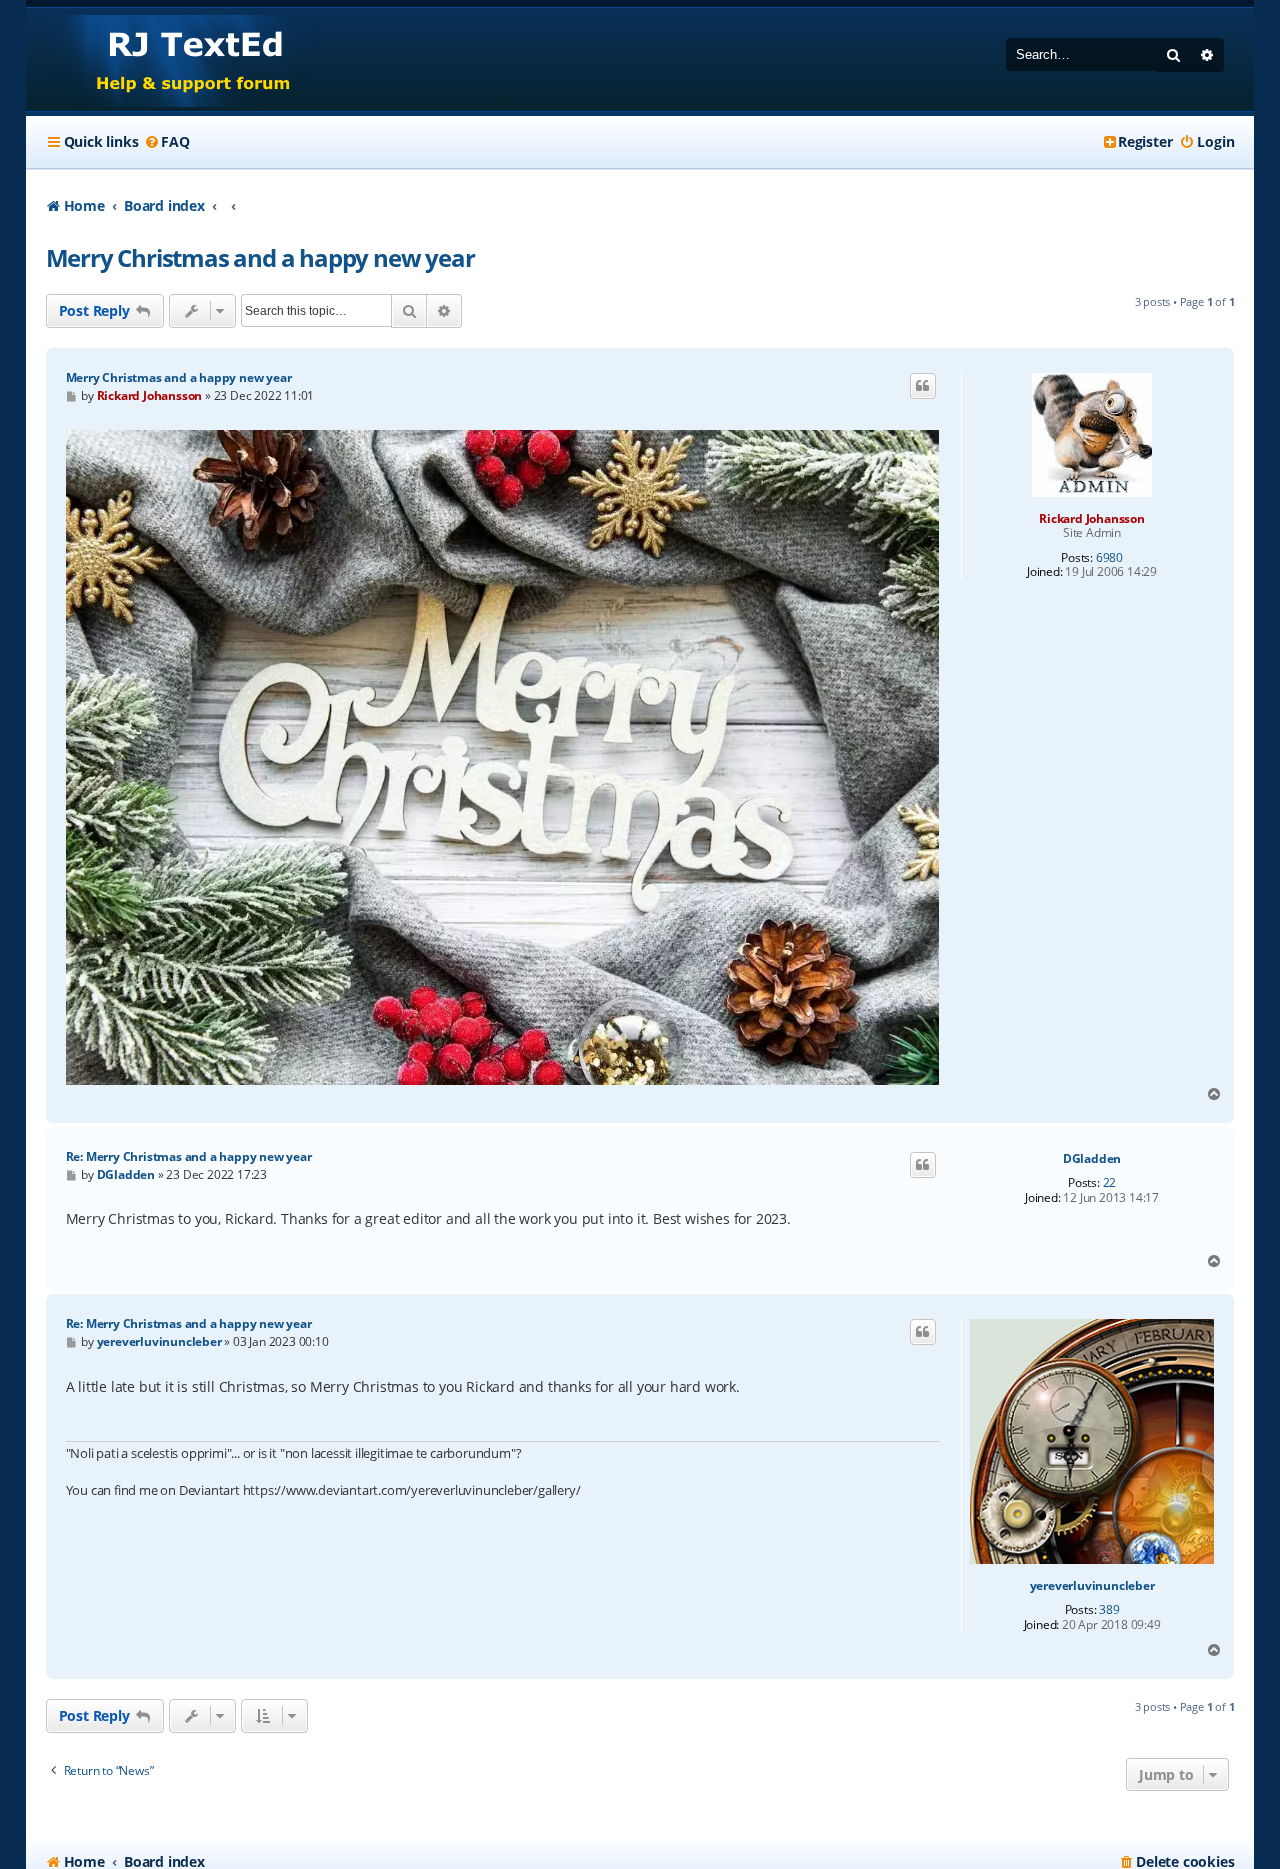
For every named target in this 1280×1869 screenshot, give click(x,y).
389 (1109, 1610)
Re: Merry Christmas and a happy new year (189, 1156)
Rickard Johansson (1092, 518)
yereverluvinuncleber (1092, 1586)
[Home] (174, 59)
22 (1110, 1183)
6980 (1109, 558)
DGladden (1092, 1159)
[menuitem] (166, 142)
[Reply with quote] (923, 386)
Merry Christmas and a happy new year (260, 257)
